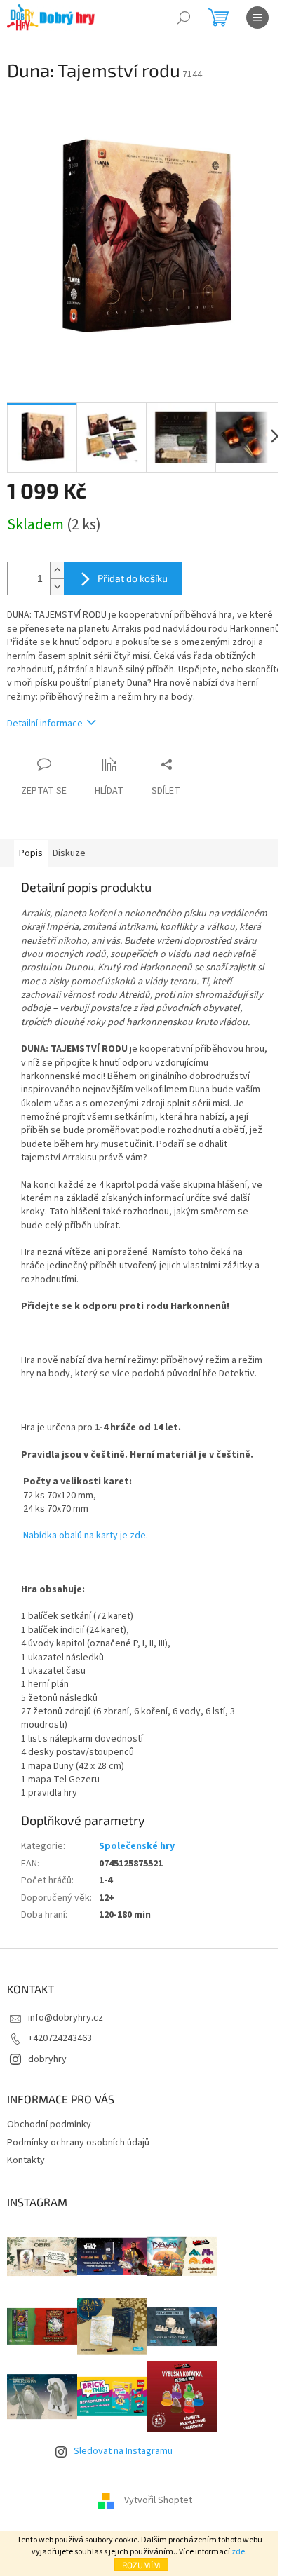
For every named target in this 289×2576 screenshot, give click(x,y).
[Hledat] (184, 18)
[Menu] (257, 18)
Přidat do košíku (133, 578)
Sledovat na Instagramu (123, 2451)
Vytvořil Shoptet (158, 2500)
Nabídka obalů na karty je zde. (87, 1536)
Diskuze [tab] (69, 853)
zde (238, 2552)
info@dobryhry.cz (66, 2018)
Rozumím (141, 2565)
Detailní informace (45, 724)
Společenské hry (137, 1846)
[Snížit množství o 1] (57, 587)
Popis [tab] (31, 853)
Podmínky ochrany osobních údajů (78, 2143)
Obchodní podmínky (49, 2124)
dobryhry (47, 2059)
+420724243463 (60, 2038)
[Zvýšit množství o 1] (57, 570)
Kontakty (26, 2160)
